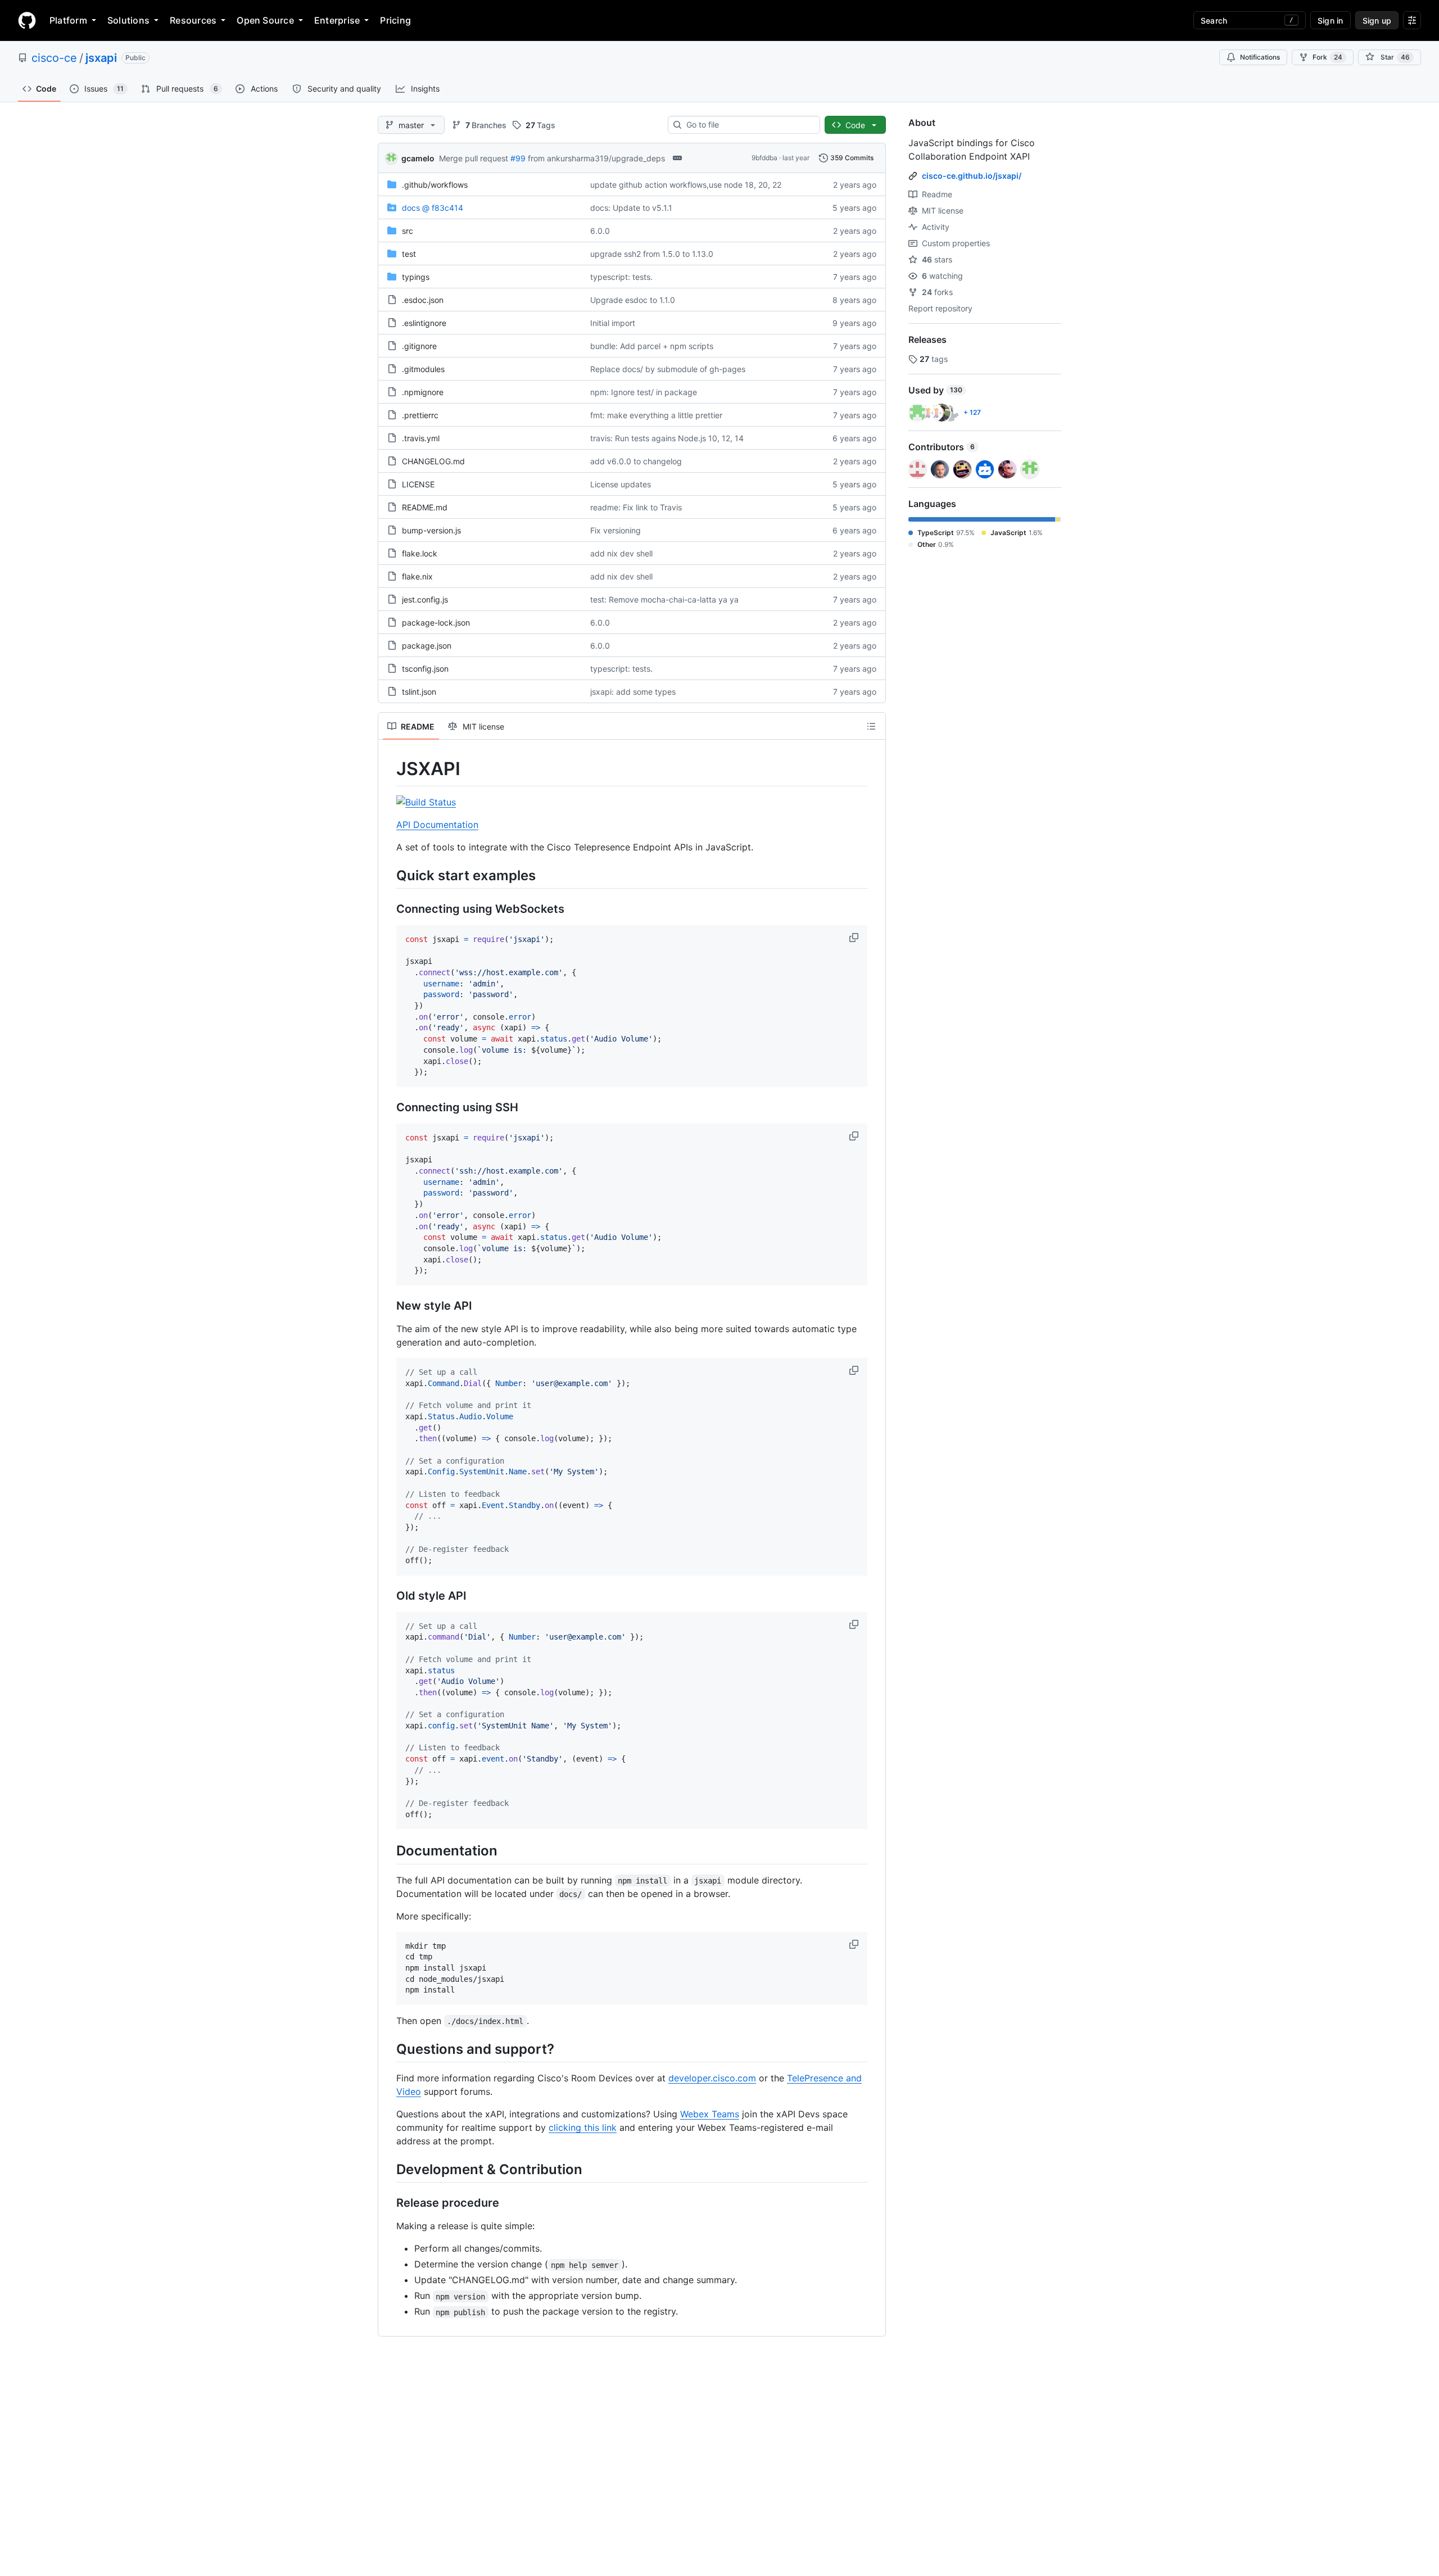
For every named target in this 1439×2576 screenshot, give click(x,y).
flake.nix (417, 576)
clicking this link (583, 2127)
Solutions (128, 20)
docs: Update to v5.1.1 (631, 208)
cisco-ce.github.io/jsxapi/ (972, 176)
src (408, 231)
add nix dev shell (621, 553)
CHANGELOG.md (433, 461)
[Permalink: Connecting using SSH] (388, 1107)
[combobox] (748, 125)
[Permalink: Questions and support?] (388, 2049)
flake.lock (420, 553)
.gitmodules (423, 369)
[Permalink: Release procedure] (388, 2203)
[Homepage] (27, 20)
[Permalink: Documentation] (388, 1851)
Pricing (395, 20)
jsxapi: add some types (633, 692)
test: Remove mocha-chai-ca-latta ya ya (664, 599)
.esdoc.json (423, 300)
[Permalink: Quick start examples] (388, 875)
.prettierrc (420, 415)
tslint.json (419, 692)
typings (416, 277)
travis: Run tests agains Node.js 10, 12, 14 (667, 438)
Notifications (1260, 57)
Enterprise (337, 20)
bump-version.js (431, 530)
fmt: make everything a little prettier (656, 415)
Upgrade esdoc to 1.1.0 (633, 300)
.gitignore (419, 346)
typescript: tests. (621, 277)
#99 (518, 158)
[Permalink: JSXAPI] (388, 769)
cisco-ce (54, 58)
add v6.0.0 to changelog (636, 461)
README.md (425, 507)
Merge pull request (474, 158)
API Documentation (437, 825)
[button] (855, 938)
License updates (621, 484)
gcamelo (418, 158)
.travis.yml (421, 438)
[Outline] (871, 726)
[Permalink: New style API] (388, 1306)
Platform (68, 20)
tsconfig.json (425, 669)
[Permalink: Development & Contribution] (388, 2170)
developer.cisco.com (712, 2078)
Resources (193, 20)
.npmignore (423, 392)
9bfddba (764, 158)
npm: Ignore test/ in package (644, 392)
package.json (427, 646)
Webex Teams (710, 2114)
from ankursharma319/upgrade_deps (596, 158)
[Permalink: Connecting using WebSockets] (388, 909)
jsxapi (101, 58)
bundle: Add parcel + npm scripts (652, 346)
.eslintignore (424, 323)
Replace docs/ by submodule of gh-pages (668, 369)
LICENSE (418, 484)
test (409, 254)
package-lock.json (436, 623)
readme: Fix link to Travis (636, 507)
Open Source (265, 20)
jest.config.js (425, 599)
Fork (1327, 57)
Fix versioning (616, 530)
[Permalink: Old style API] (388, 1596)
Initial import (613, 323)
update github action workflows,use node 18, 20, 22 (686, 185)
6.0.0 (600, 231)
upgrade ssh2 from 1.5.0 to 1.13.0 (652, 254)
